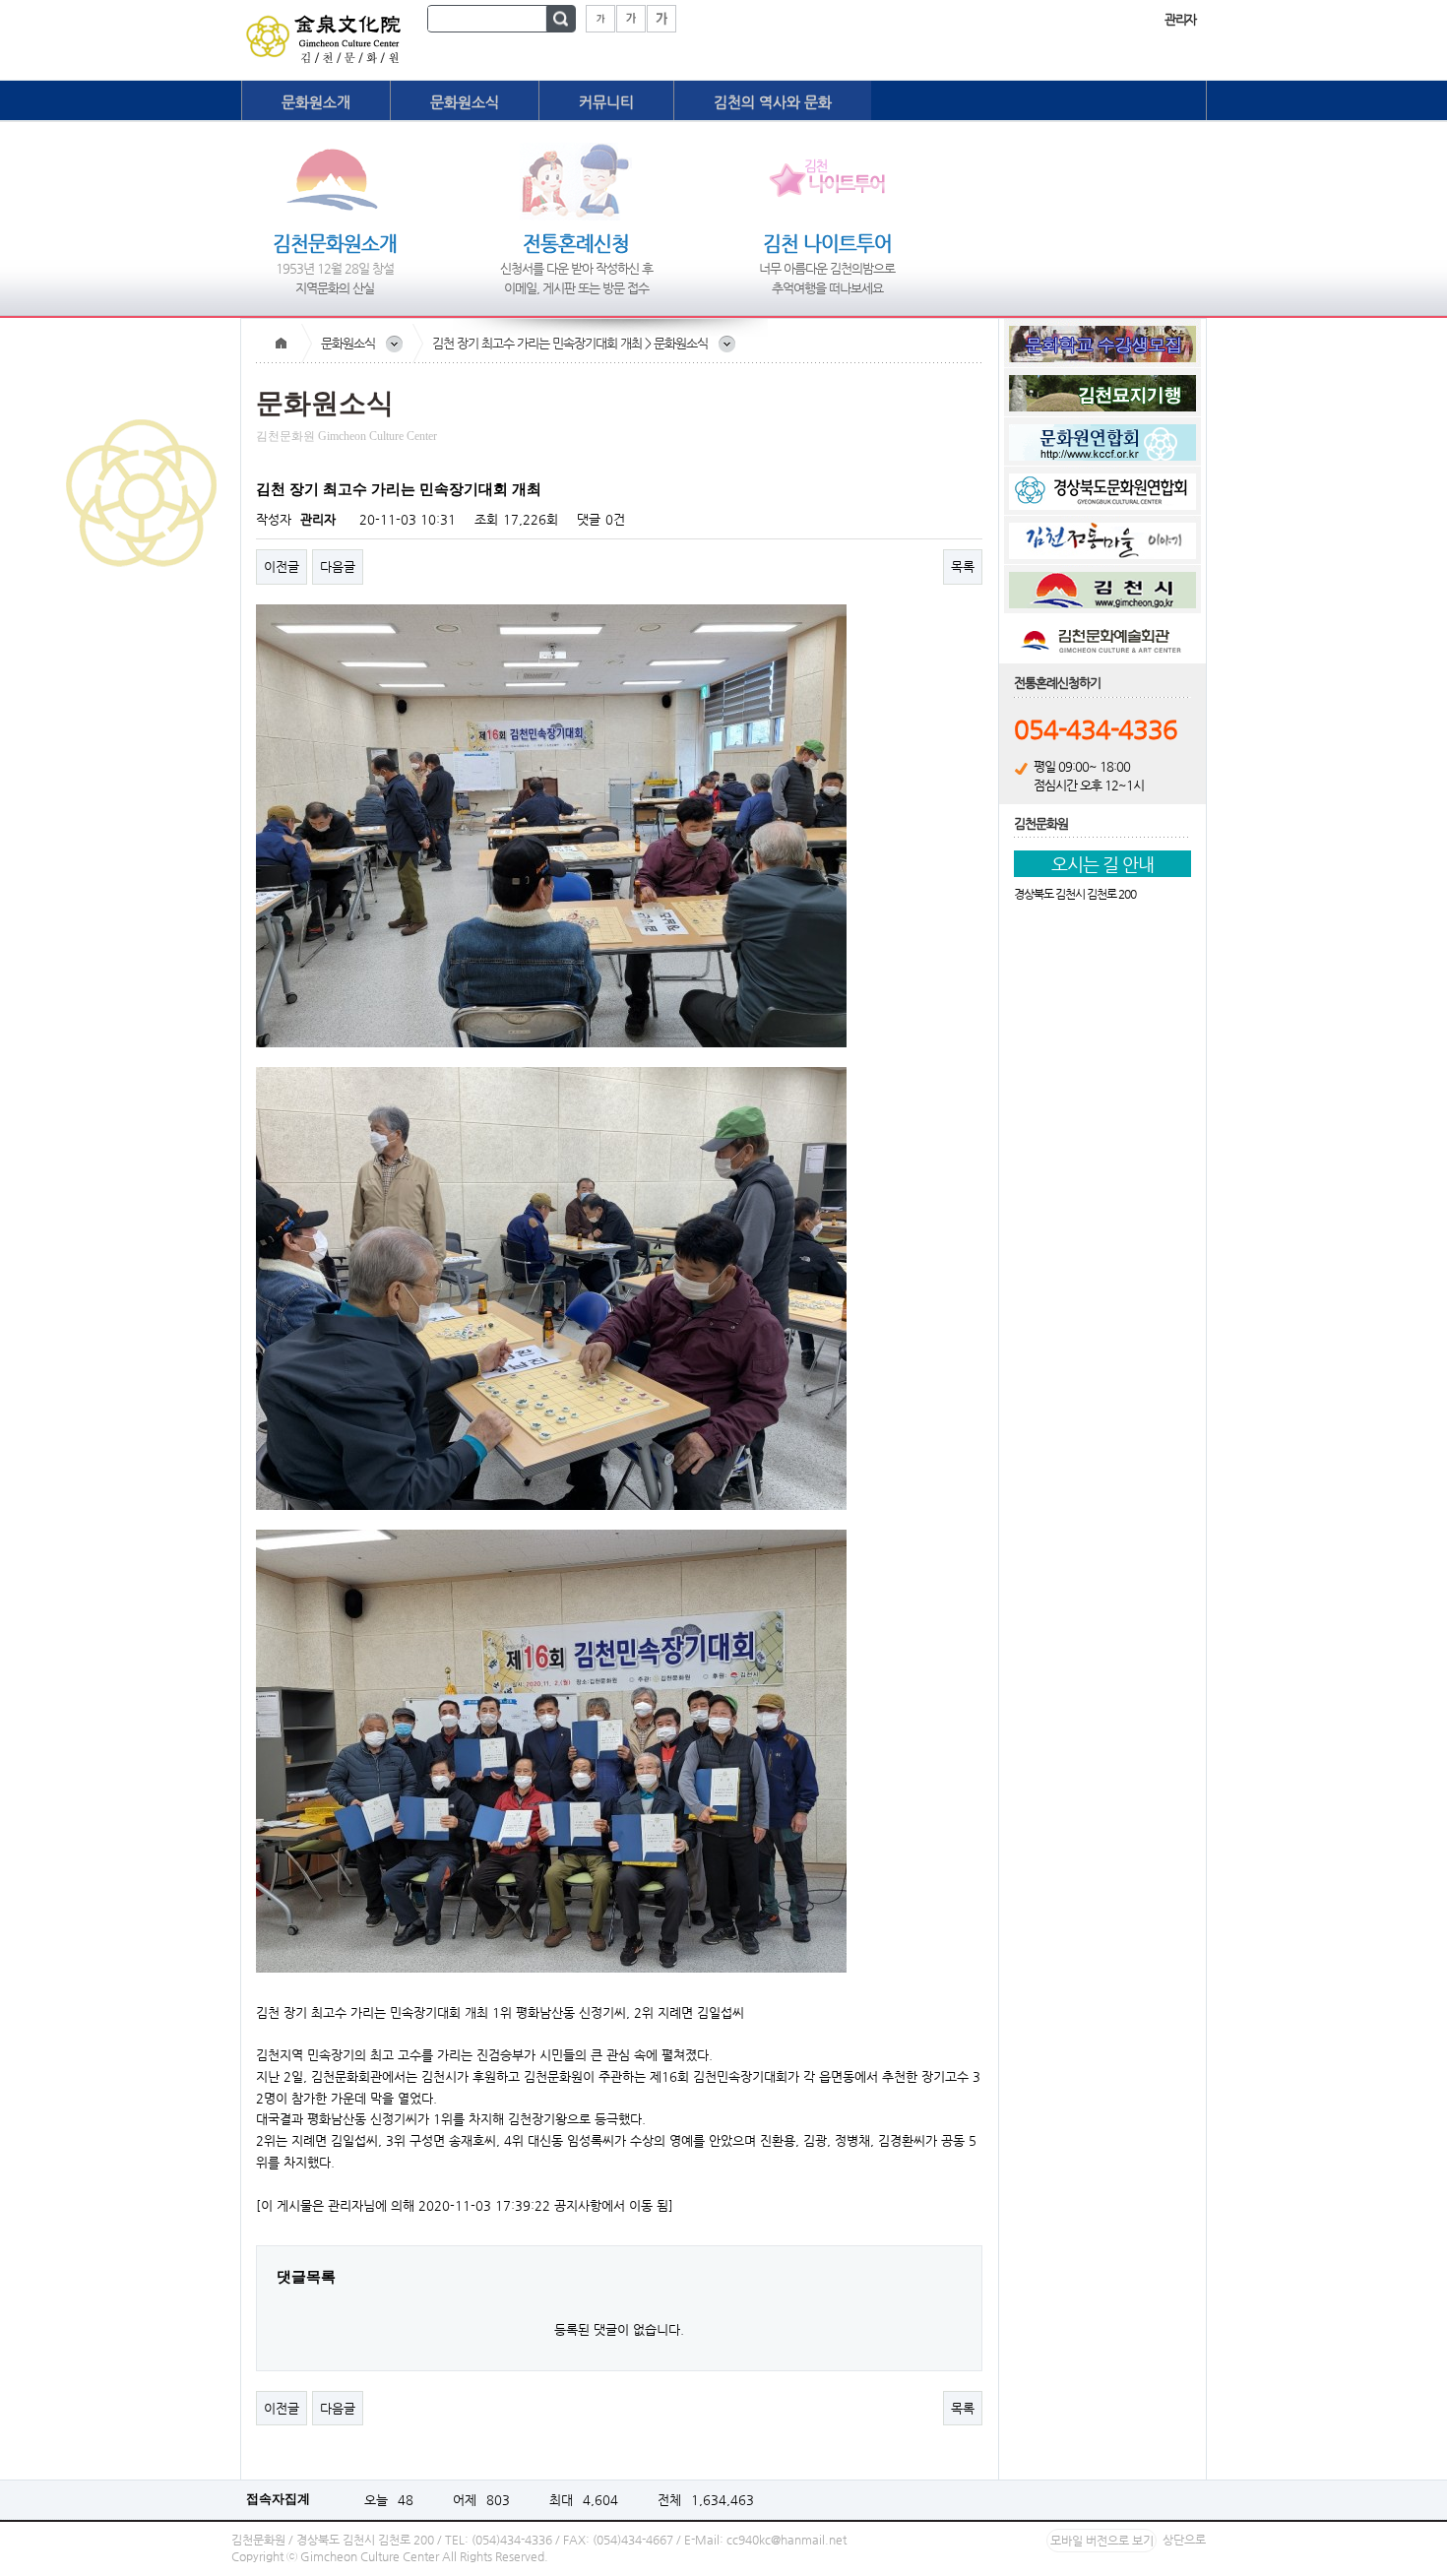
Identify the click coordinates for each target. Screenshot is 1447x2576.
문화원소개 (316, 102)
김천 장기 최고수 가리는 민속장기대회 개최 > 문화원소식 (570, 343)
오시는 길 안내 (1102, 864)
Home (281, 344)
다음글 (338, 566)
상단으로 (1184, 2540)
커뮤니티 (606, 102)
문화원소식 (465, 102)
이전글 (282, 566)
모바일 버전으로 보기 (1102, 2541)
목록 (963, 566)
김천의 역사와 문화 (773, 102)
